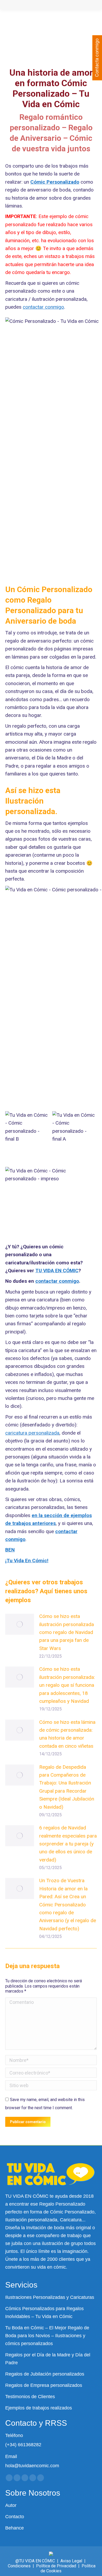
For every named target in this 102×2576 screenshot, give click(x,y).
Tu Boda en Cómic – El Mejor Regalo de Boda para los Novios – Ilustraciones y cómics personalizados (47, 2336)
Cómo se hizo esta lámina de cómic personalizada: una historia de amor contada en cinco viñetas (67, 1734)
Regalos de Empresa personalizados (44, 2385)
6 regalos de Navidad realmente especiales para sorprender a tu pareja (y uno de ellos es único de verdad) (68, 1844)
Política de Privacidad (56, 2566)
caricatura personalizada (32, 1433)
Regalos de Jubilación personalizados (45, 2374)
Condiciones (19, 2566)
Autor (11, 2505)
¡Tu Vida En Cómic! (27, 1561)
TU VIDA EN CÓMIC (57, 1271)
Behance (15, 2528)
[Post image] (20, 1624)
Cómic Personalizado (55, 182)
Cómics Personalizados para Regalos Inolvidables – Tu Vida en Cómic (44, 2313)
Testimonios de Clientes (30, 2397)
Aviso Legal (71, 2561)
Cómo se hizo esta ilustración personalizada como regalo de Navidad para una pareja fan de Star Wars (67, 1632)
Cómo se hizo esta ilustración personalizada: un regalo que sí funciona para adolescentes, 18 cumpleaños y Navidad (67, 1685)
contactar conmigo (43, 307)
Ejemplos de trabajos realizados (39, 2408)
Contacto (15, 2517)
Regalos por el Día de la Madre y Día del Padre (48, 2359)
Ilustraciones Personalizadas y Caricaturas (50, 2297)
